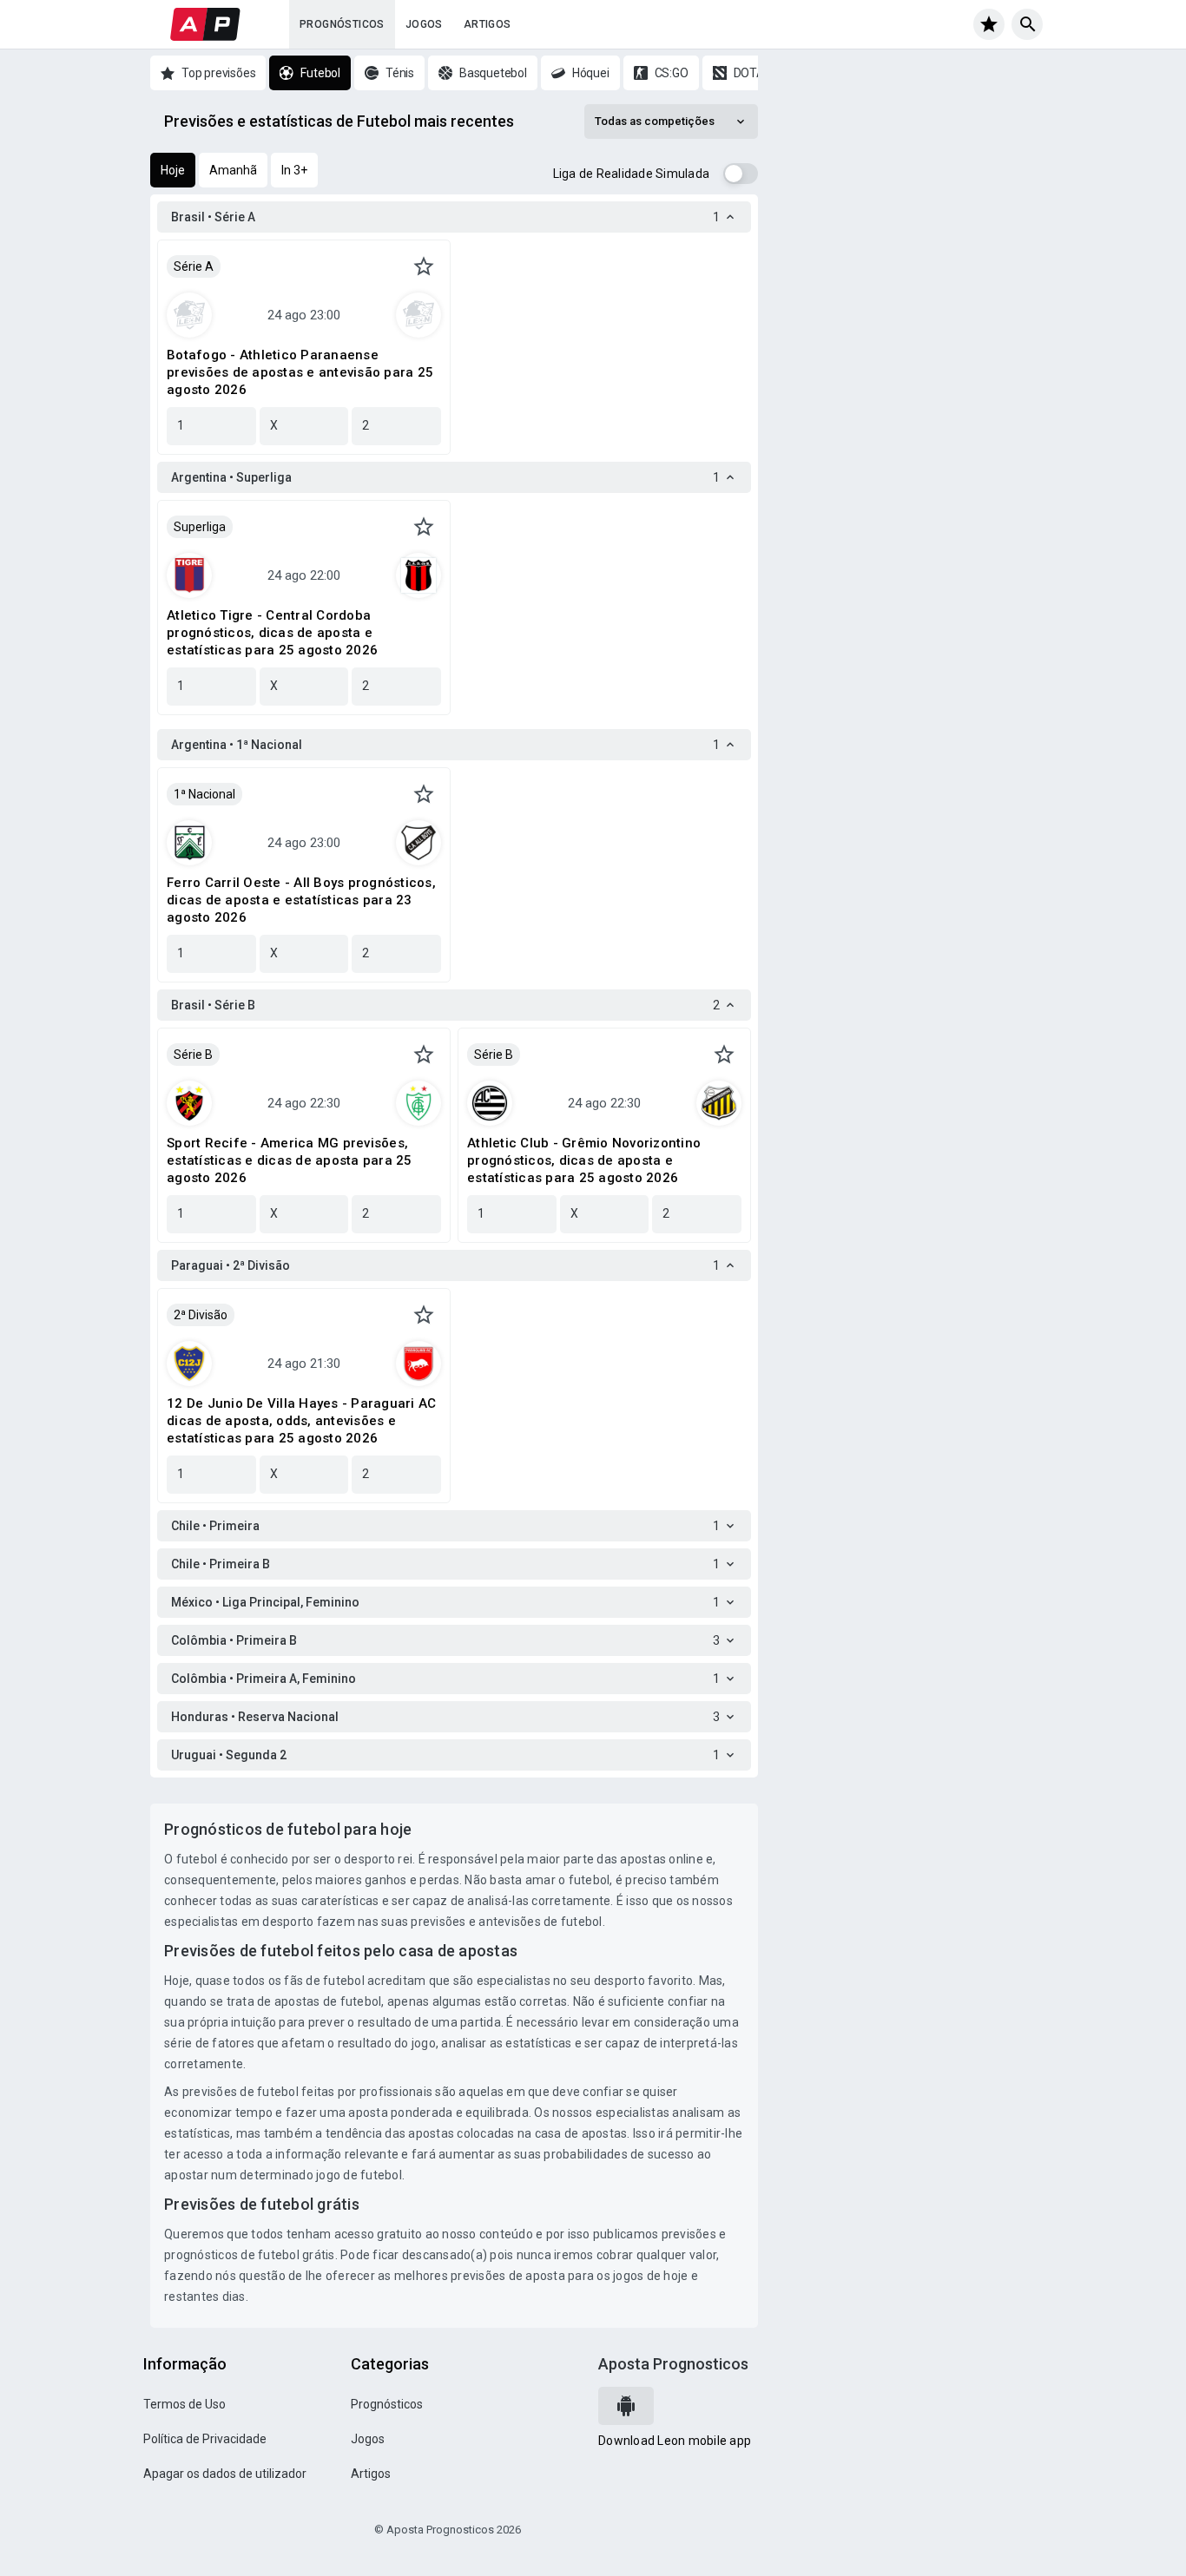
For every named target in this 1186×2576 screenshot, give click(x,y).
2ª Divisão (201, 1315)
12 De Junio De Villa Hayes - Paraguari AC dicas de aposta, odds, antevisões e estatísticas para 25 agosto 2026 (301, 1421)
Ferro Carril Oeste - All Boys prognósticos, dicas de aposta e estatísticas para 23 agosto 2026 (301, 900)
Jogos (424, 24)
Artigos (488, 24)
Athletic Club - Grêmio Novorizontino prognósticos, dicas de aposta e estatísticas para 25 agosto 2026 (584, 1160)
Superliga (200, 527)
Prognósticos (342, 24)
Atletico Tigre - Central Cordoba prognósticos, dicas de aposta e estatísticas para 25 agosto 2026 (272, 633)
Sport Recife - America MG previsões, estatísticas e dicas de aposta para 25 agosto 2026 (290, 1160)
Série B (193, 1055)
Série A (194, 266)
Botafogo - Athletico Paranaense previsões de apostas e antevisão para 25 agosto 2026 (300, 372)
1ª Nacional (204, 794)
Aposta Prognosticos (673, 2364)
